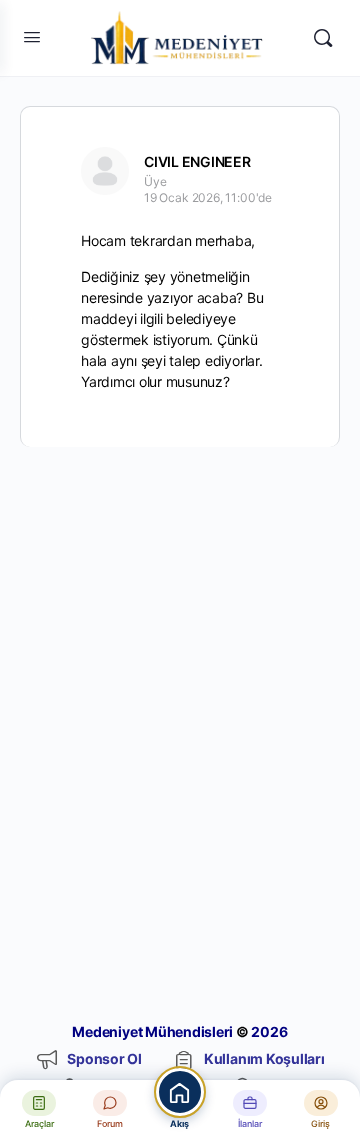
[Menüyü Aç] (32, 36)
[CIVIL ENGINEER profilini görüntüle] (105, 171)
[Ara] (323, 38)
